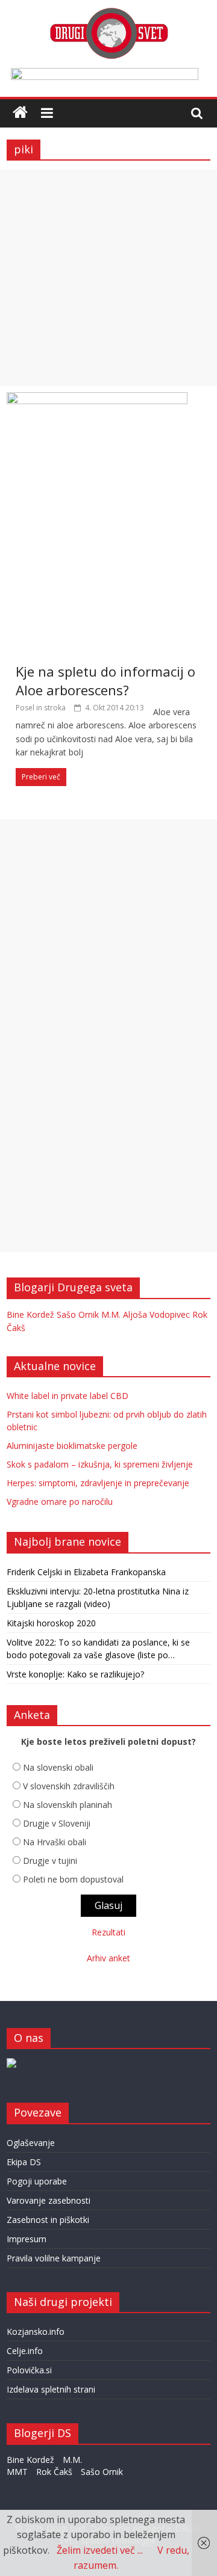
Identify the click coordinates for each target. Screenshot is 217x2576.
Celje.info (25, 2351)
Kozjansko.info (36, 2332)
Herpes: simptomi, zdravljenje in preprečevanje (98, 1483)
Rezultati (108, 1932)
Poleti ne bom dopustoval (73, 1879)
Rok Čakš (54, 2472)
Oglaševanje (31, 2143)
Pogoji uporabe (37, 2181)
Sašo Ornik (78, 1314)
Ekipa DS (24, 2162)
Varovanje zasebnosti (49, 2200)
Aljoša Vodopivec (156, 1314)
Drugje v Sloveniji (57, 1823)
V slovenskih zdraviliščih (69, 1786)
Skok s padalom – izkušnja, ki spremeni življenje (100, 1464)
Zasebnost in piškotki (48, 2220)
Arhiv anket (108, 1958)
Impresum (27, 2239)
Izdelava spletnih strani (51, 2389)
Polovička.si (29, 2370)
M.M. (111, 1314)
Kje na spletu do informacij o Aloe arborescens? (105, 681)
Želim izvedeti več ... (100, 2550)
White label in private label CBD (68, 1396)
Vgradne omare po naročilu (60, 1502)
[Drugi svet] (108, 13)
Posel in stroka (41, 708)
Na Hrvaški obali (55, 1842)
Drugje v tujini (50, 1861)
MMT (17, 2472)
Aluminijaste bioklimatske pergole (72, 1446)
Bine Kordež (30, 1314)
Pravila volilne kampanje (54, 2258)
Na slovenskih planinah (68, 1805)
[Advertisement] (108, 278)
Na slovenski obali (58, 1767)
